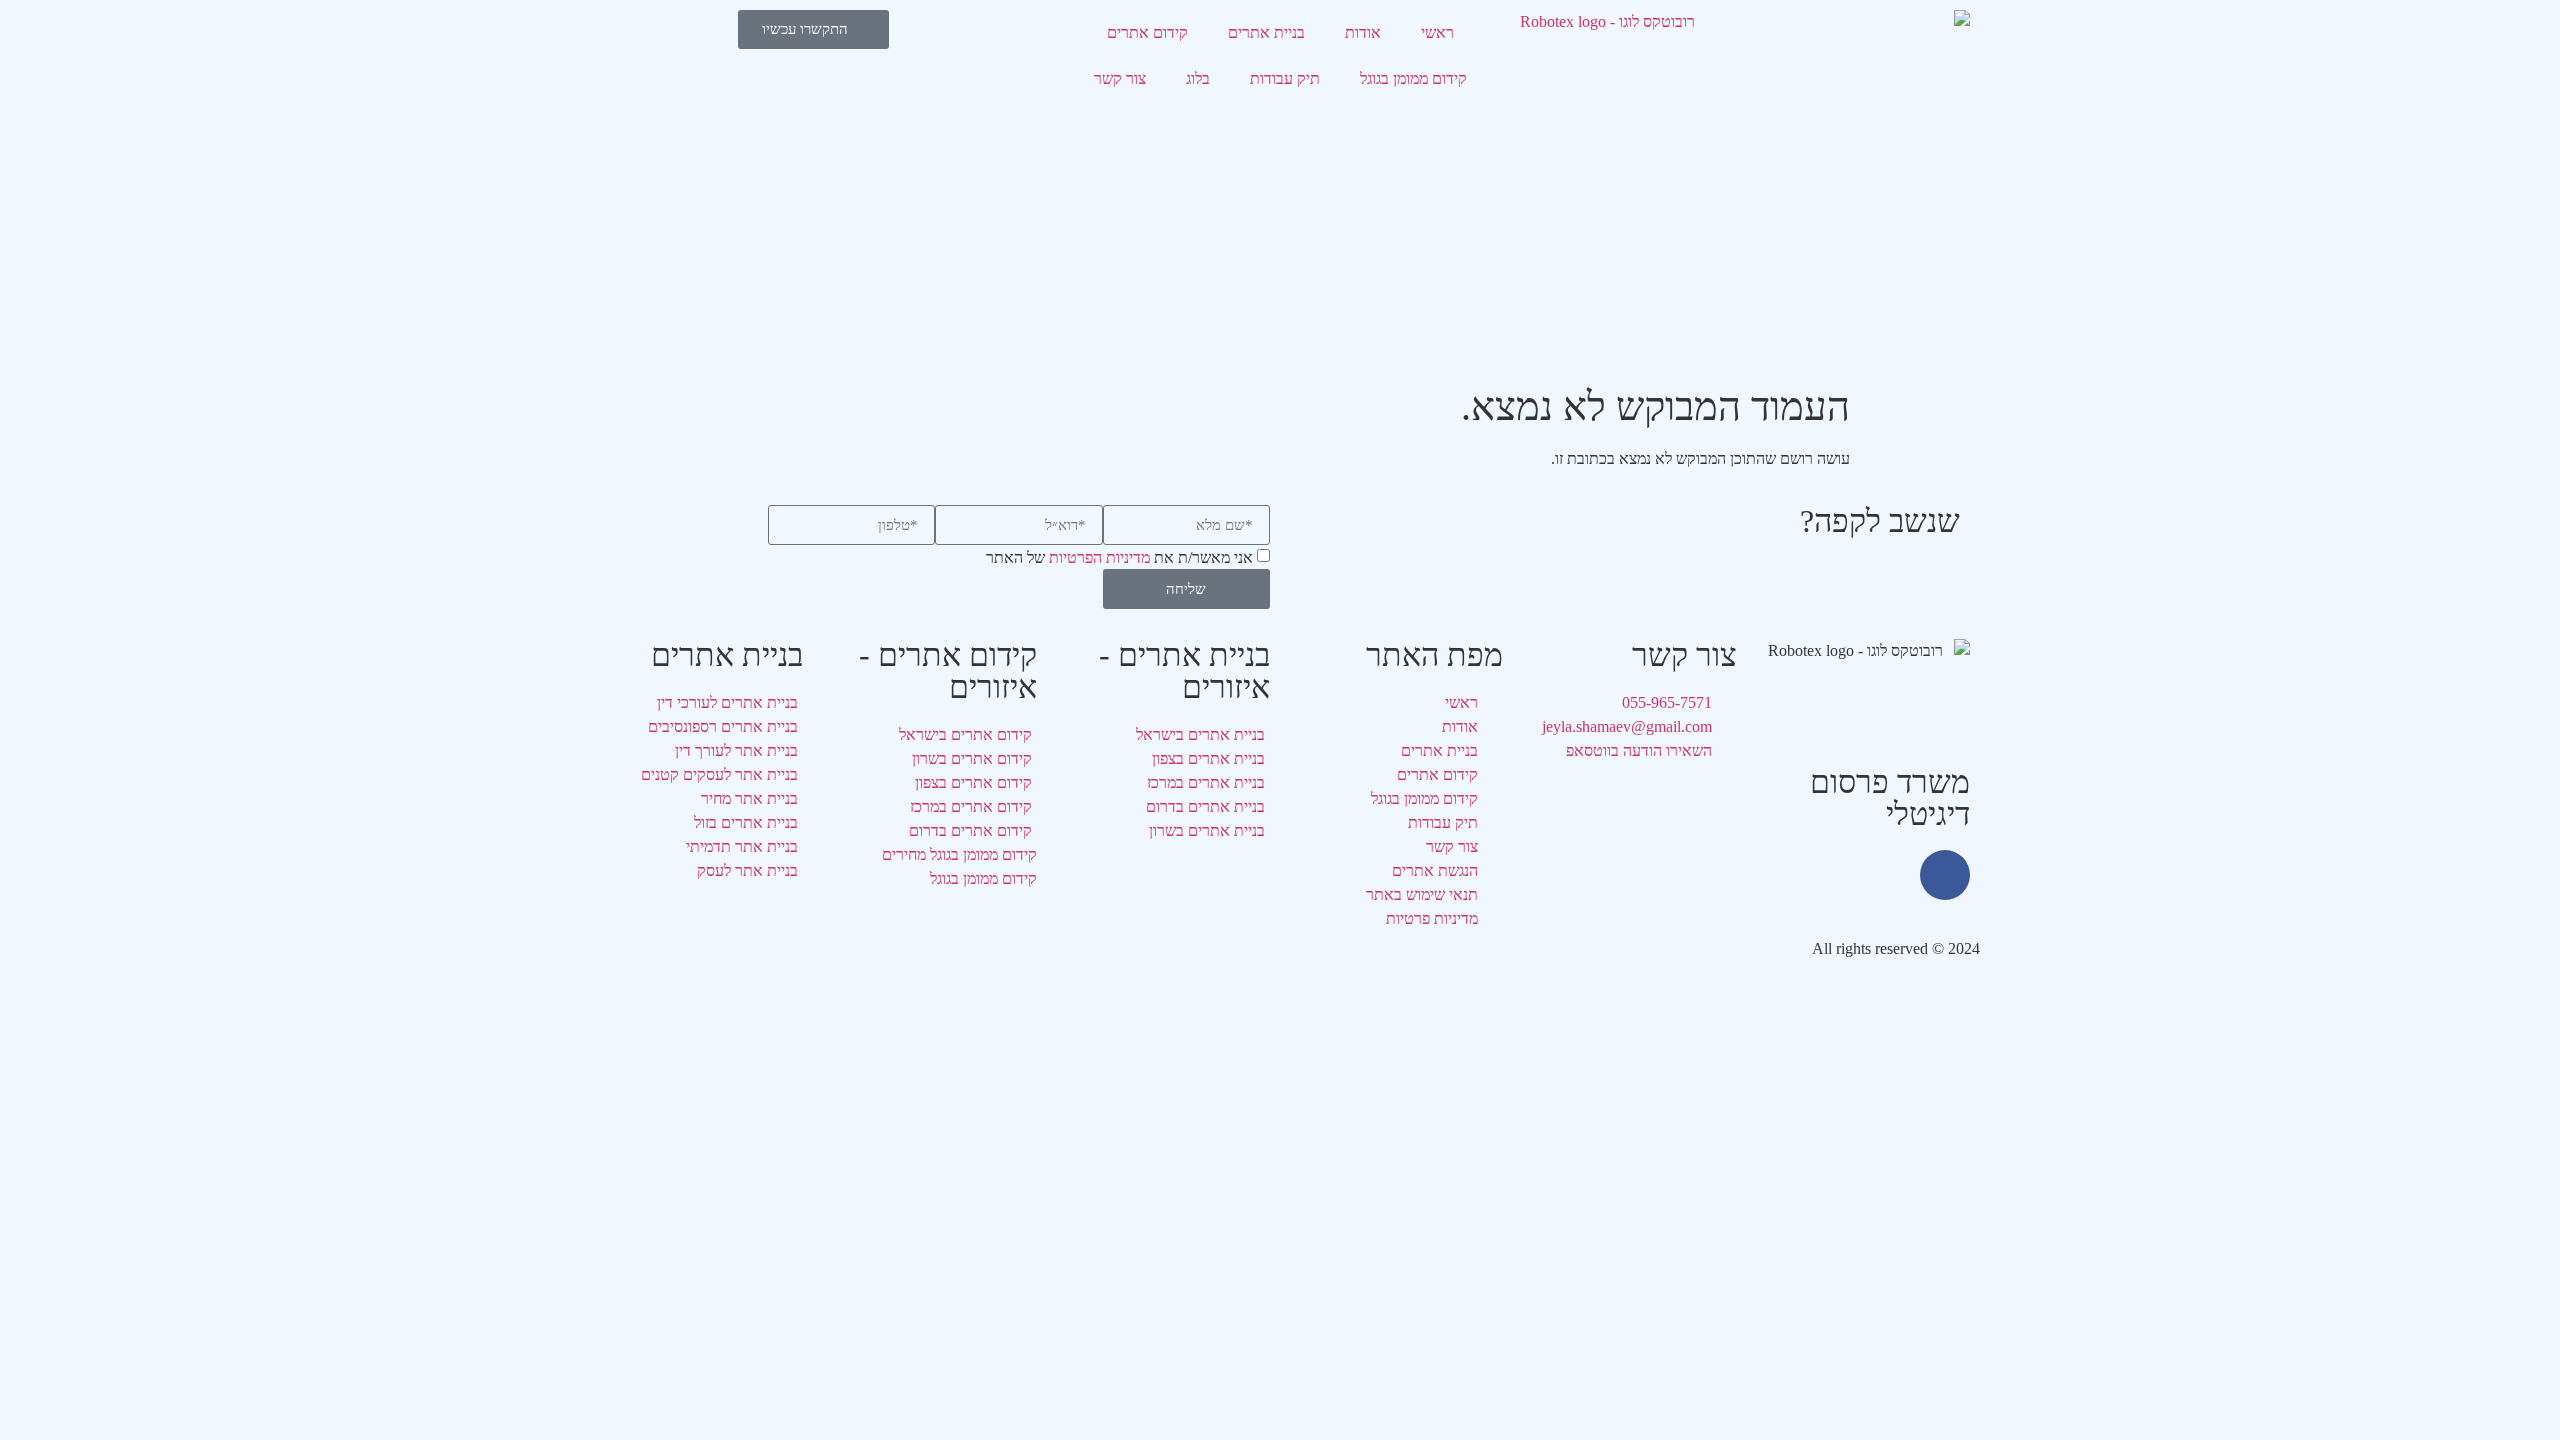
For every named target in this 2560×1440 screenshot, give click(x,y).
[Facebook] (1945, 875)
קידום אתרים (1147, 32)
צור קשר (1120, 78)
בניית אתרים (1266, 32)
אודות (1363, 32)
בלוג (1198, 78)
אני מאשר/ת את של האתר (1119, 558)
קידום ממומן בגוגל (1413, 78)
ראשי (1437, 32)
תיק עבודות (1285, 78)
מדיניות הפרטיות (1099, 558)
